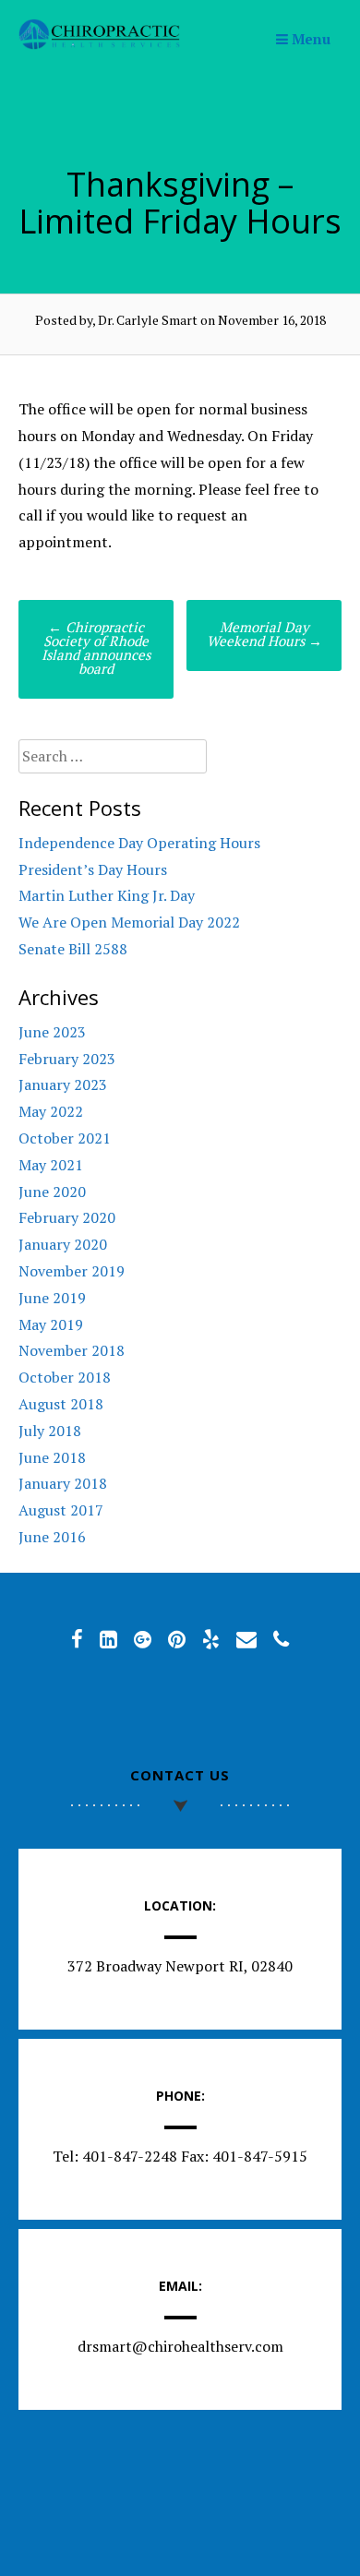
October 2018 (65, 1377)
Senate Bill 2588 (73, 949)
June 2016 (52, 1537)
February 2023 (67, 1059)
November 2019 (72, 1271)
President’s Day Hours (93, 869)
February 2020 (67, 1217)
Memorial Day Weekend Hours (264, 634)
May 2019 (51, 1324)
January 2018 (63, 1483)
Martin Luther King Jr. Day (107, 895)
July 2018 (50, 1431)
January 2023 (63, 1084)
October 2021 (65, 1138)
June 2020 (52, 1192)
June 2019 (52, 1298)
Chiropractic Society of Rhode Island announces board (96, 647)
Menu (309, 39)
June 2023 (52, 1032)
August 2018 (61, 1404)
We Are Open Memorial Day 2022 (129, 922)
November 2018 (72, 1350)
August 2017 (61, 1510)
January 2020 (63, 1244)
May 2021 (51, 1165)
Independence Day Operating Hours (139, 843)
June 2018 (52, 1457)
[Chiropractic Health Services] (99, 44)
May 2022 (51, 1111)
